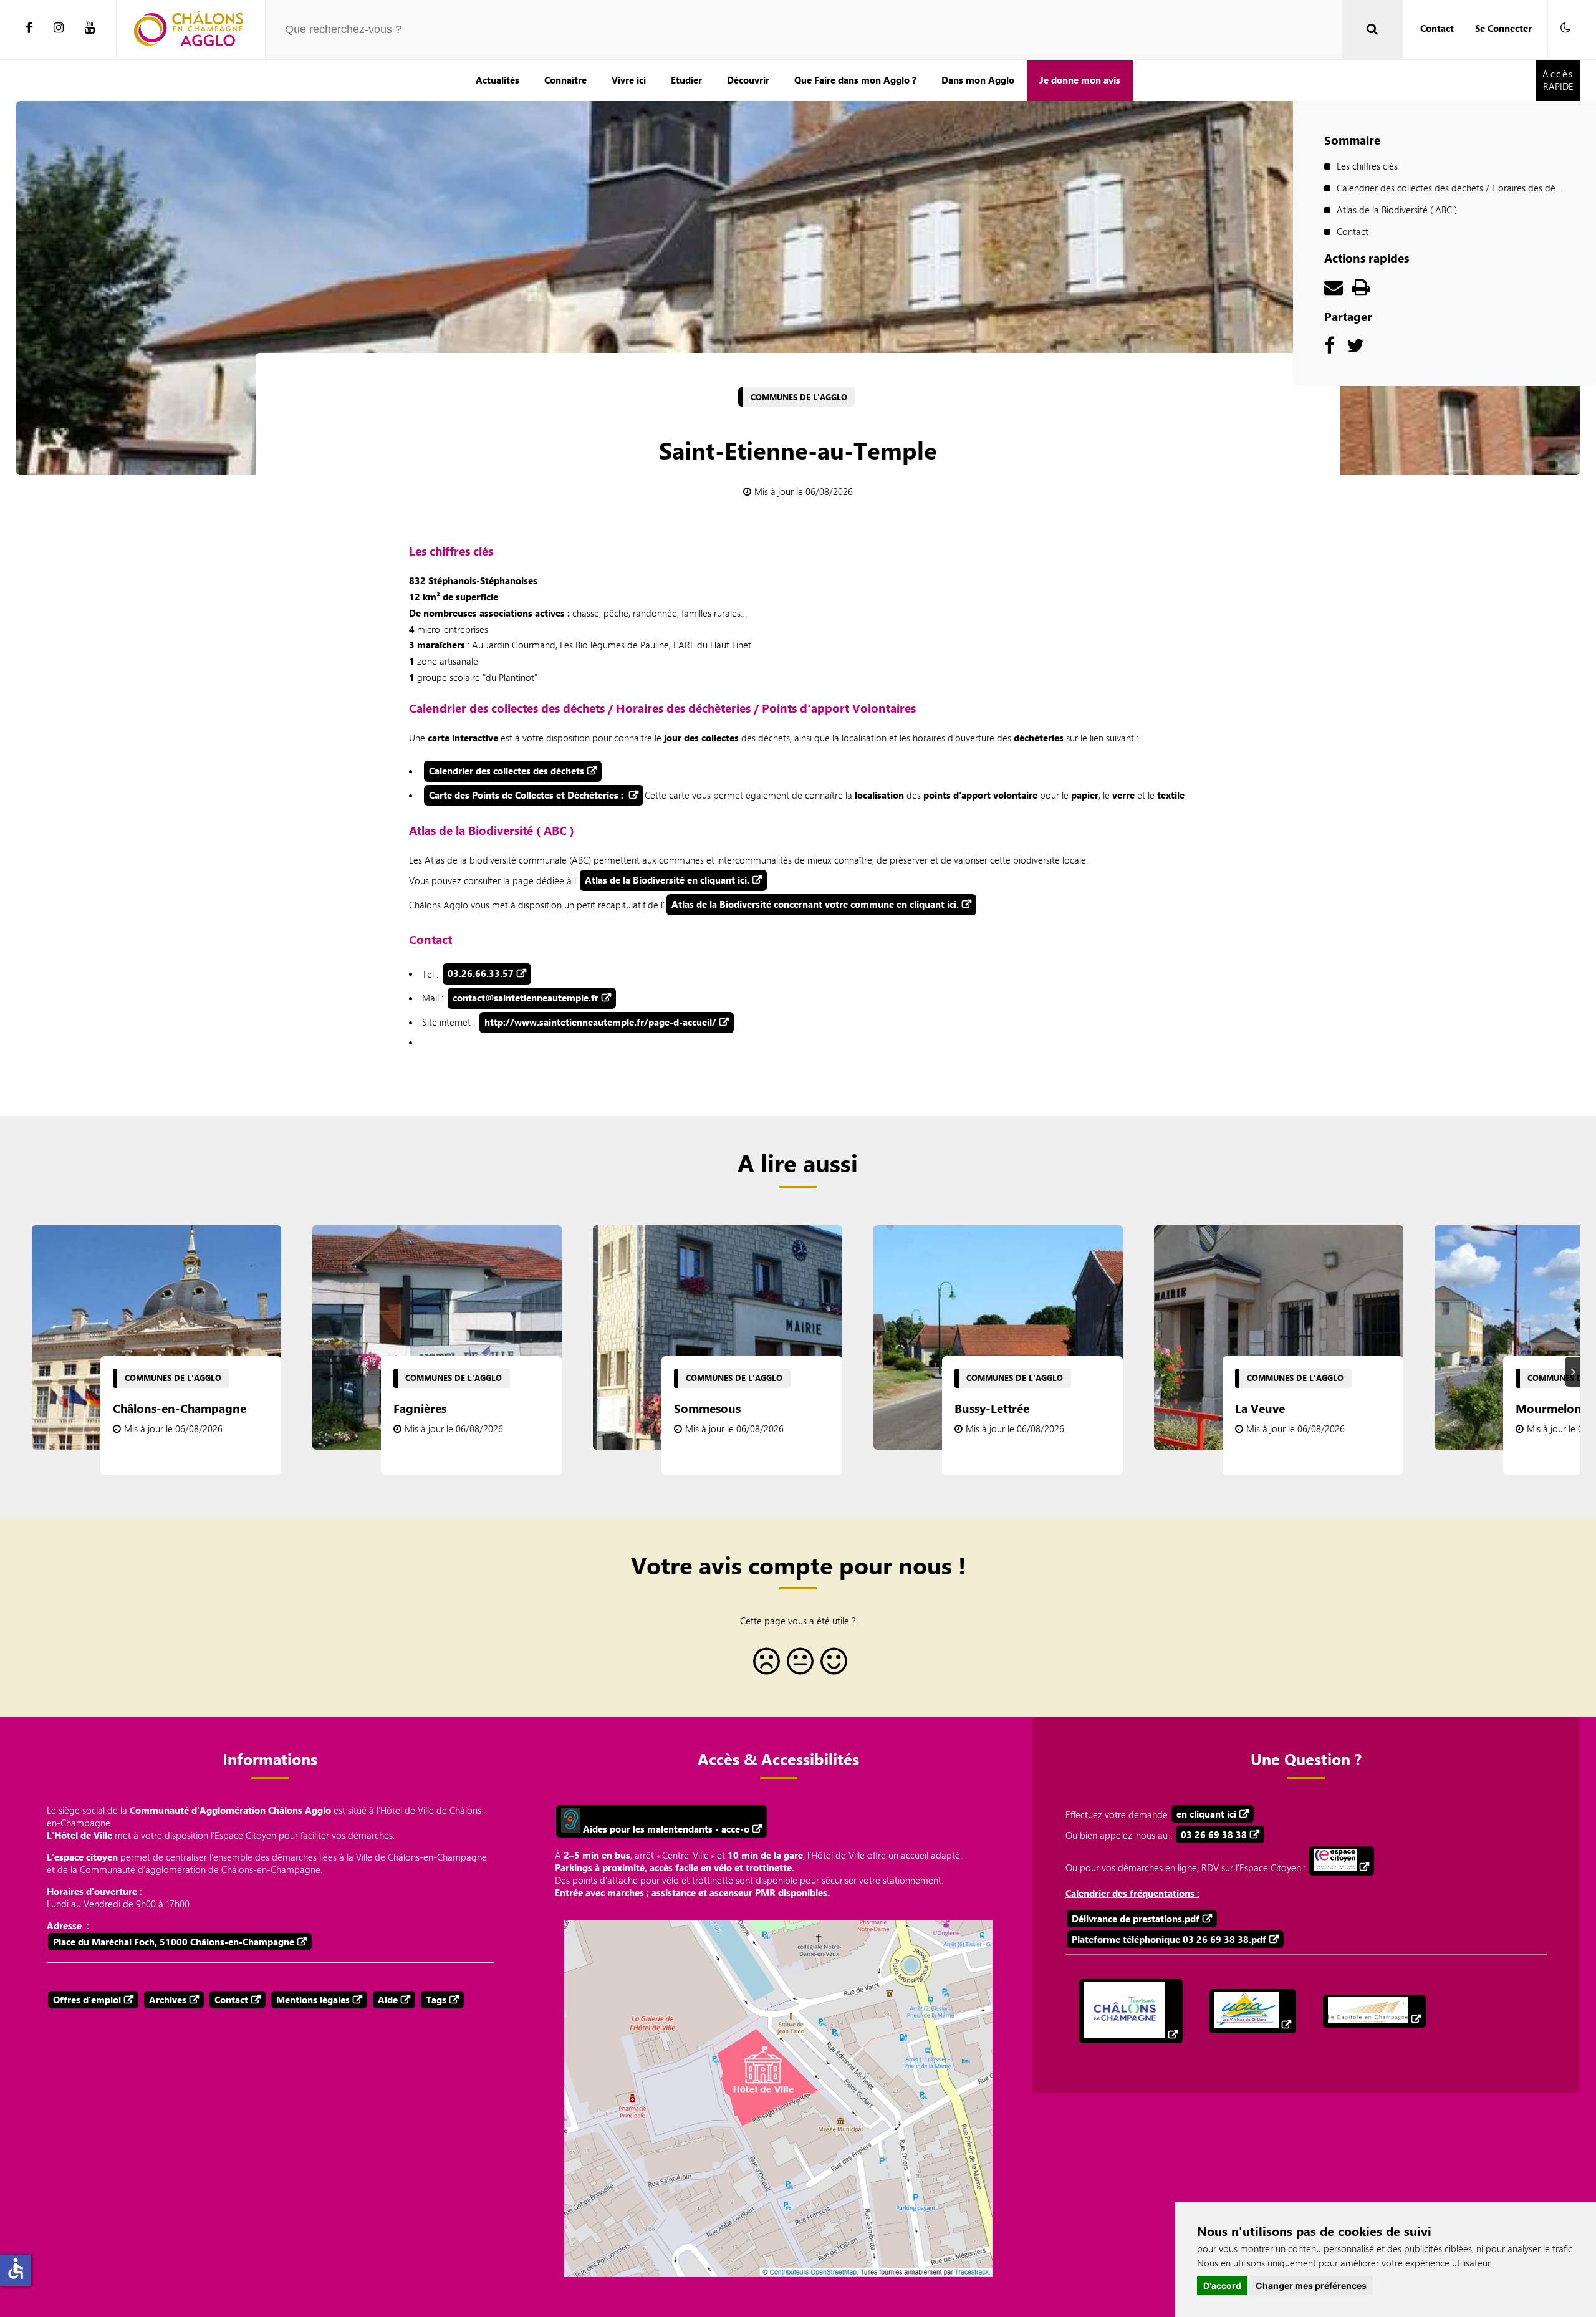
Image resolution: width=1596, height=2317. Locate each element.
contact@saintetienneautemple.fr (526, 998)
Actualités (498, 80)
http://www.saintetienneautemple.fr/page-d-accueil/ (600, 1022)
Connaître (565, 80)
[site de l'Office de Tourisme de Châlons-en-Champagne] (1131, 2011)
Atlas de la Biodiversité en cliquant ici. (667, 880)
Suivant (1574, 1371)
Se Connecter (1503, 28)
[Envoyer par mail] (1334, 290)
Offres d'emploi (87, 2000)
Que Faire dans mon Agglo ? (855, 80)
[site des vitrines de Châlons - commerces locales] (1253, 2011)
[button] (1565, 28)
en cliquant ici (1206, 1814)
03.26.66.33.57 (481, 973)
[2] (798, 1666)
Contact (1437, 28)
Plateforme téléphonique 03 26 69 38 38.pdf (1169, 1939)
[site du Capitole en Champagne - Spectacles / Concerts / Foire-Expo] (1374, 2011)
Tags (436, 2000)
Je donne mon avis (1080, 80)
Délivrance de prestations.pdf (1136, 1919)
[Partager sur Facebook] (1329, 349)
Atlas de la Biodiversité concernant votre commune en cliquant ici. (815, 904)
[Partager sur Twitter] (1355, 349)
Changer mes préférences (1311, 2286)
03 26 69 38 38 (1214, 1834)
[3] (832, 1666)
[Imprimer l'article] (1361, 290)
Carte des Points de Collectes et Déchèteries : (527, 795)
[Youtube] (90, 28)
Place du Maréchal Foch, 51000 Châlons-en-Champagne (174, 1942)
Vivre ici (629, 80)
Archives (168, 2000)
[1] (764, 1666)
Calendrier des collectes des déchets (507, 771)
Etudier (686, 80)
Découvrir (748, 80)
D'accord (1222, 2286)
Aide (388, 2000)
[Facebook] (29, 28)
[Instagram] (59, 28)
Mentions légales (313, 2000)
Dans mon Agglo (978, 80)
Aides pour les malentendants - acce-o (665, 1829)
